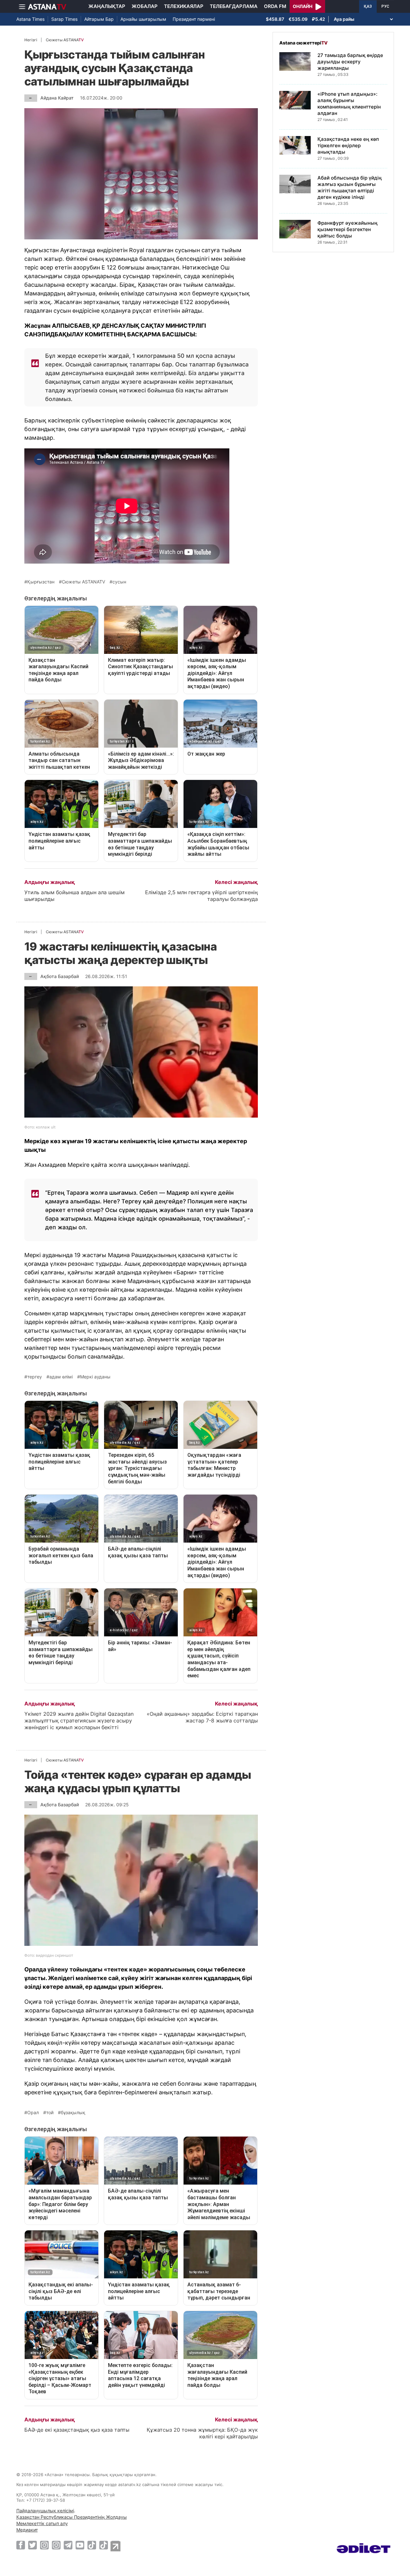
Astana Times (30, 19)
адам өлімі (61, 1377)
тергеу (35, 1377)
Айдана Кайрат (57, 98)
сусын (119, 582)
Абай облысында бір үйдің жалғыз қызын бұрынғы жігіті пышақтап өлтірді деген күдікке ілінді (350, 187)
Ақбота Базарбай (60, 976)
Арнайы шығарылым (143, 19)
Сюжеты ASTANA (65, 40)
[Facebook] (21, 2545)
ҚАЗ (368, 6)
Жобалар (145, 6)
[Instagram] (44, 2545)
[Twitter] (33, 2545)
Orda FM (275, 6)
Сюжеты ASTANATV (83, 582)
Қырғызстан (41, 582)
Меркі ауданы (95, 1377)
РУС (385, 6)
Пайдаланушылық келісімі (45, 2511)
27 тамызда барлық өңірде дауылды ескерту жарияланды (350, 62)
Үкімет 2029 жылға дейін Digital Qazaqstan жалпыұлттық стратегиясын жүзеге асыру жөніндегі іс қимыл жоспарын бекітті (79, 1721)
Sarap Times (64, 19)
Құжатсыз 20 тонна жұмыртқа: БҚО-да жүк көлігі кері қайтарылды (202, 2433)
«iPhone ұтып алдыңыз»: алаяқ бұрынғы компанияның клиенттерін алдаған (349, 104)
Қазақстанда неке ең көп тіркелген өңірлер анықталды (348, 145)
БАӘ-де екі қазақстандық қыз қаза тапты (77, 2430)
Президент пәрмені (194, 19)
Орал (33, 2113)
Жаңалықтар (107, 6)
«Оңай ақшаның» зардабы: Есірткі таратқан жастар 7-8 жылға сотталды (202, 1717)
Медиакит (27, 2530)
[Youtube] (80, 2545)
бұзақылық (73, 2113)
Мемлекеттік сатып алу (42, 2523)
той (50, 2113)
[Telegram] (68, 2545)
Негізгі (31, 40)
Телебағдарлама (234, 6)
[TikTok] (92, 2545)
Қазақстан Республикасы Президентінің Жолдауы (72, 2517)
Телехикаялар (184, 6)
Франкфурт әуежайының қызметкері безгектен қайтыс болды (348, 229)
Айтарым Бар (99, 19)
